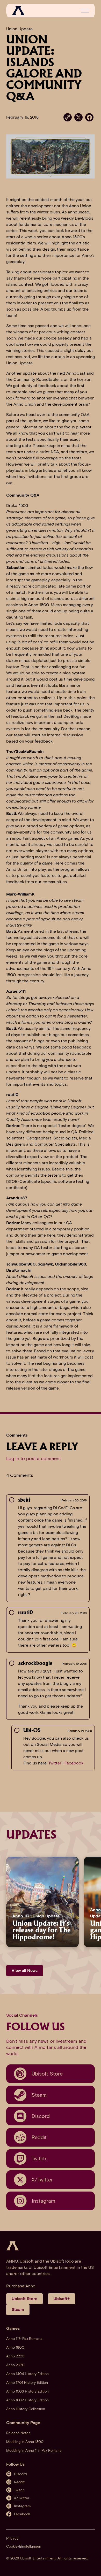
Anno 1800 (15, 2347)
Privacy (12, 2538)
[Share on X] (78, 117)
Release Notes (18, 2433)
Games (13, 2328)
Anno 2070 (15, 2365)
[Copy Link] (68, 117)
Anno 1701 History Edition (27, 2383)
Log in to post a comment (34, 1459)
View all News (25, 1970)
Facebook (74, 1763)
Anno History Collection (26, 2409)
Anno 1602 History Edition (27, 2400)
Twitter (55, 1763)
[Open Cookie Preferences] (92, 2566)
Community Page (23, 2423)
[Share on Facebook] (89, 117)
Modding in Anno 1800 (25, 2442)
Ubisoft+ (62, 2299)
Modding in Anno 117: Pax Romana (34, 2451)
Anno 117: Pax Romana (24, 2339)
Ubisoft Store (24, 2299)
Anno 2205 (15, 2356)
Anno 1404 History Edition (27, 2374)
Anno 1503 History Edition (27, 2391)
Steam (18, 2309)
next (91, 1902)
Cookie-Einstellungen (24, 2546)
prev (5, 1902)
